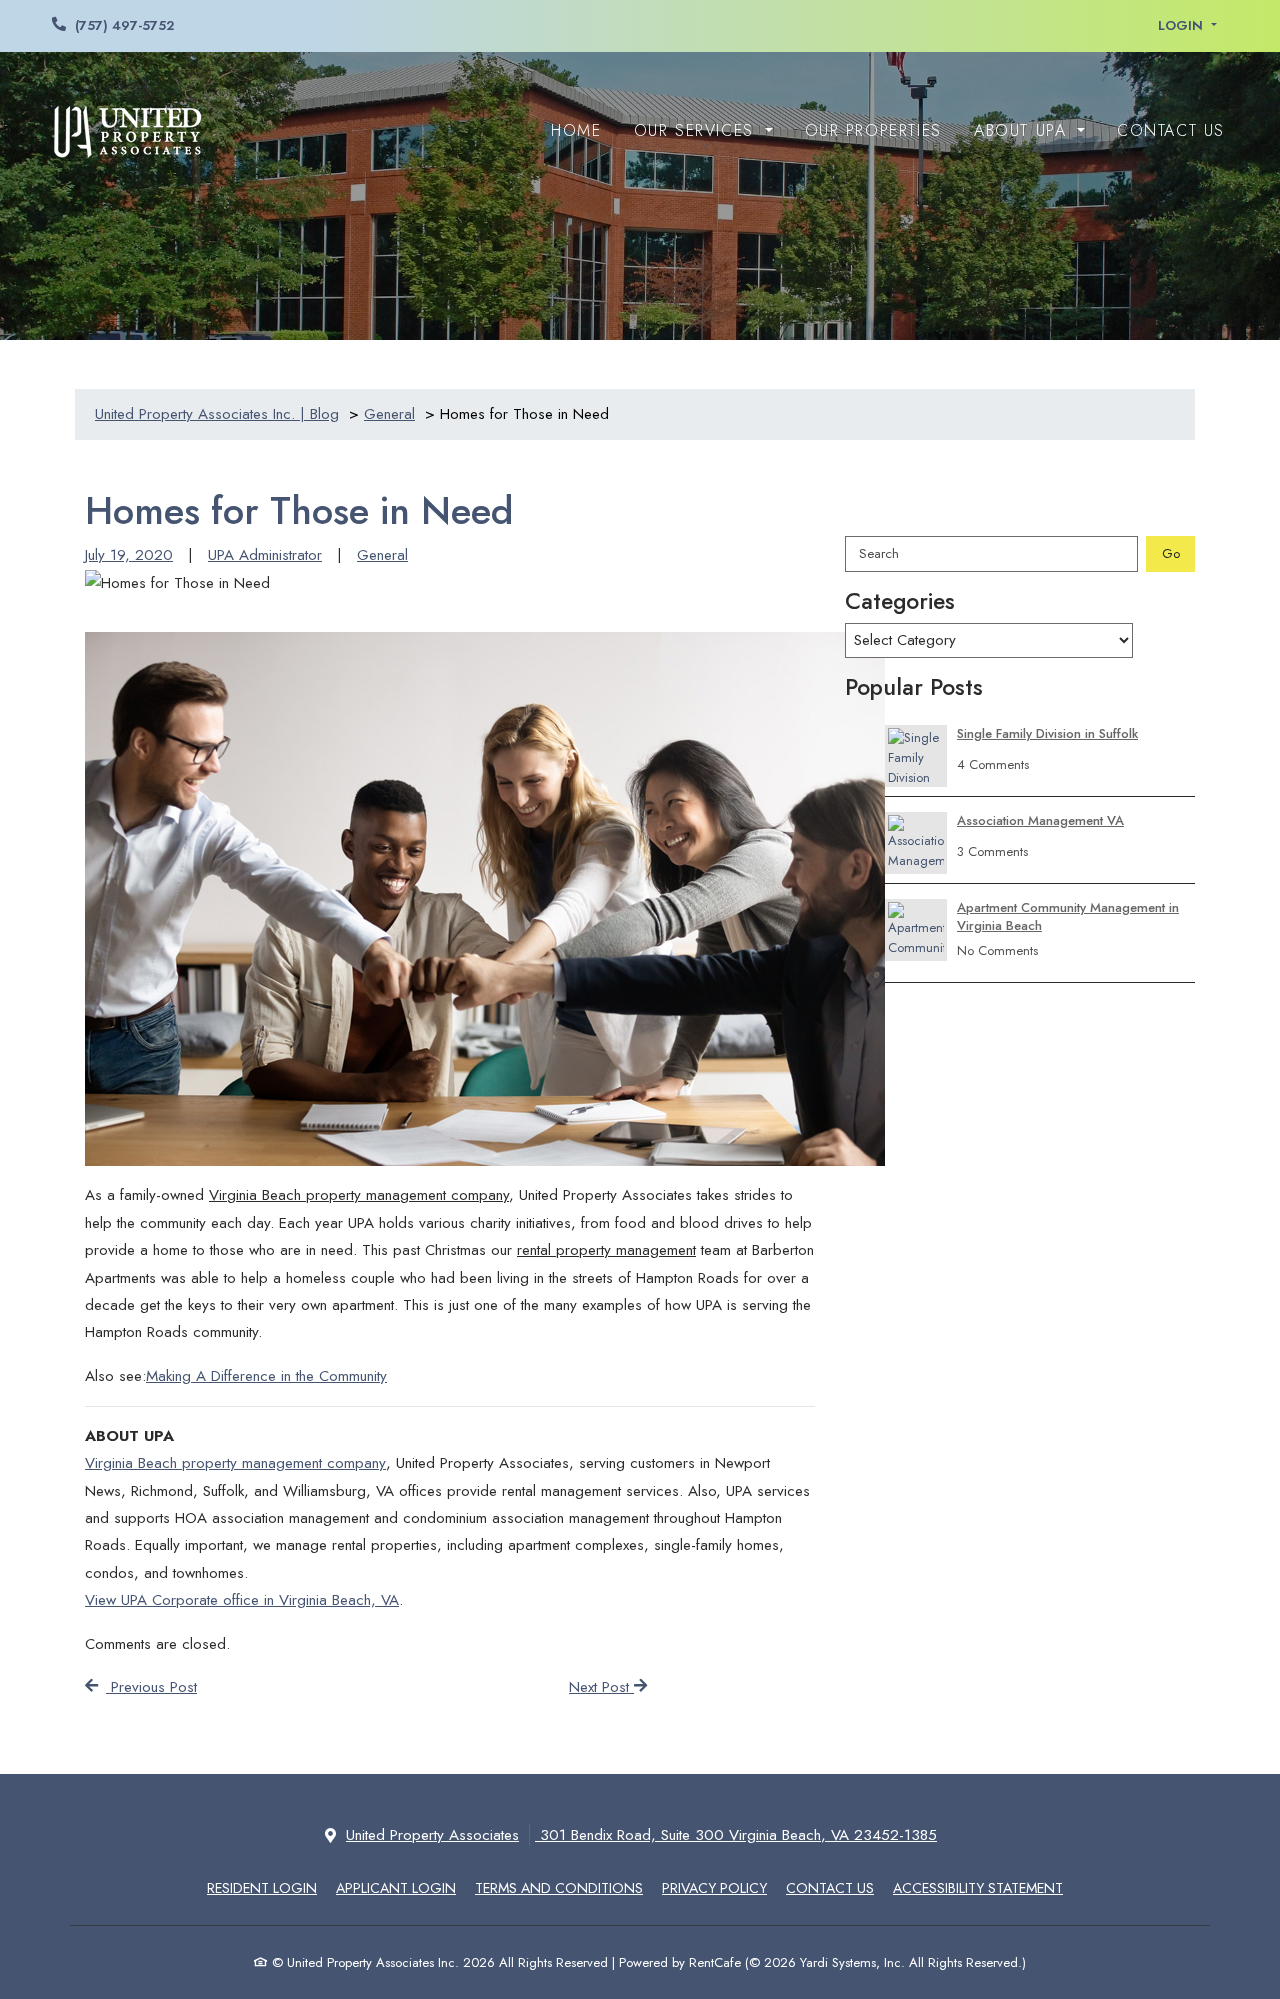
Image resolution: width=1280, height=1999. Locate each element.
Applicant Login (396, 1887)
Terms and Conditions (559, 1887)
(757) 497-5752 (125, 25)
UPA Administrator (265, 555)
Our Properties (873, 130)
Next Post (601, 1687)
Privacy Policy (714, 1887)
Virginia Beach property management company (235, 1463)
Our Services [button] (697, 130)
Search (879, 553)
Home (576, 130)
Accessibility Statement (978, 1887)
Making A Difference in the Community (266, 1376)
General (382, 555)
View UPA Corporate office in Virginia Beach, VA (242, 1600)
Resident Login (262, 1887)
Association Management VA (1040, 821)
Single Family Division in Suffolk (1047, 734)
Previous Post (151, 1687)
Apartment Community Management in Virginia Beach (1068, 917)
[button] (1187, 26)
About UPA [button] (1023, 130)
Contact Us (1171, 130)
